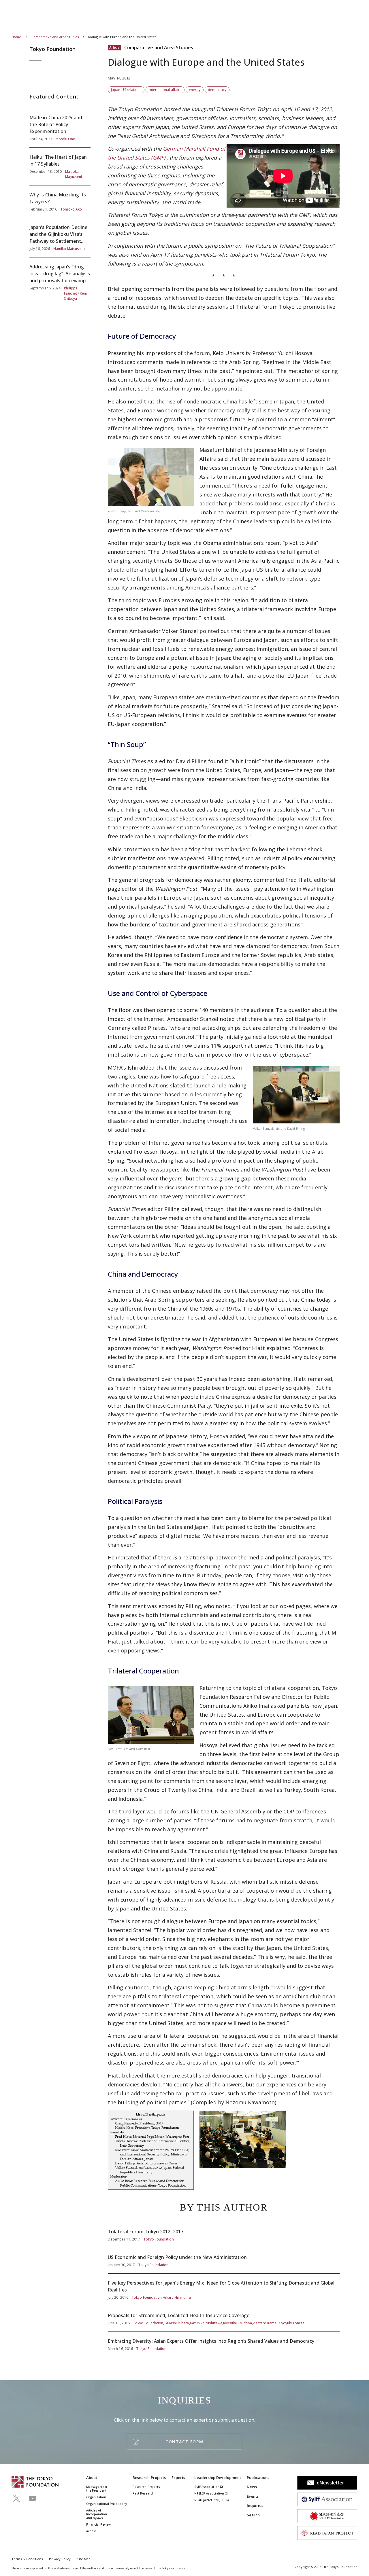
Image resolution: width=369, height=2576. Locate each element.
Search (253, 2515)
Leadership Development (218, 2478)
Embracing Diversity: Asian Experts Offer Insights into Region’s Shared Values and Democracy (224, 2342)
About (92, 2478)
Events (253, 2496)
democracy (217, 90)
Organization (96, 2497)
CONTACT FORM (184, 2442)
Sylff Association (207, 2487)
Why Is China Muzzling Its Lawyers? (60, 202)
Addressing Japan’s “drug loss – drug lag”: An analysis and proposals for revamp (60, 279)
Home (16, 37)
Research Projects (149, 2478)
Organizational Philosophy (107, 2504)
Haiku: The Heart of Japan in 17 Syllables (60, 166)
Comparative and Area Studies (55, 37)
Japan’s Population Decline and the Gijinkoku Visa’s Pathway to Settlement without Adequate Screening (60, 238)
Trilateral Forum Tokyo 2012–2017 (224, 2235)
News (252, 2487)
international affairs (165, 90)
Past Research (143, 2493)
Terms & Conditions (27, 2559)
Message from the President (97, 2489)
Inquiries (255, 2505)
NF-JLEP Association (210, 2493)
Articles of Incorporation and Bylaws (97, 2514)
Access (91, 2531)
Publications (258, 2478)
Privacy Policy (60, 2559)
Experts (178, 2478)
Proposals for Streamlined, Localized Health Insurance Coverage (224, 2319)
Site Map (84, 2559)
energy (194, 90)
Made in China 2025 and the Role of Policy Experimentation (60, 128)
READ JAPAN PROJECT (210, 2500)
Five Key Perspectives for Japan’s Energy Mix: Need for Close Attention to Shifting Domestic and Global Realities (224, 2290)
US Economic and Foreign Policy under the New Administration (224, 2261)
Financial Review (98, 2524)
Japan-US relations (126, 90)
